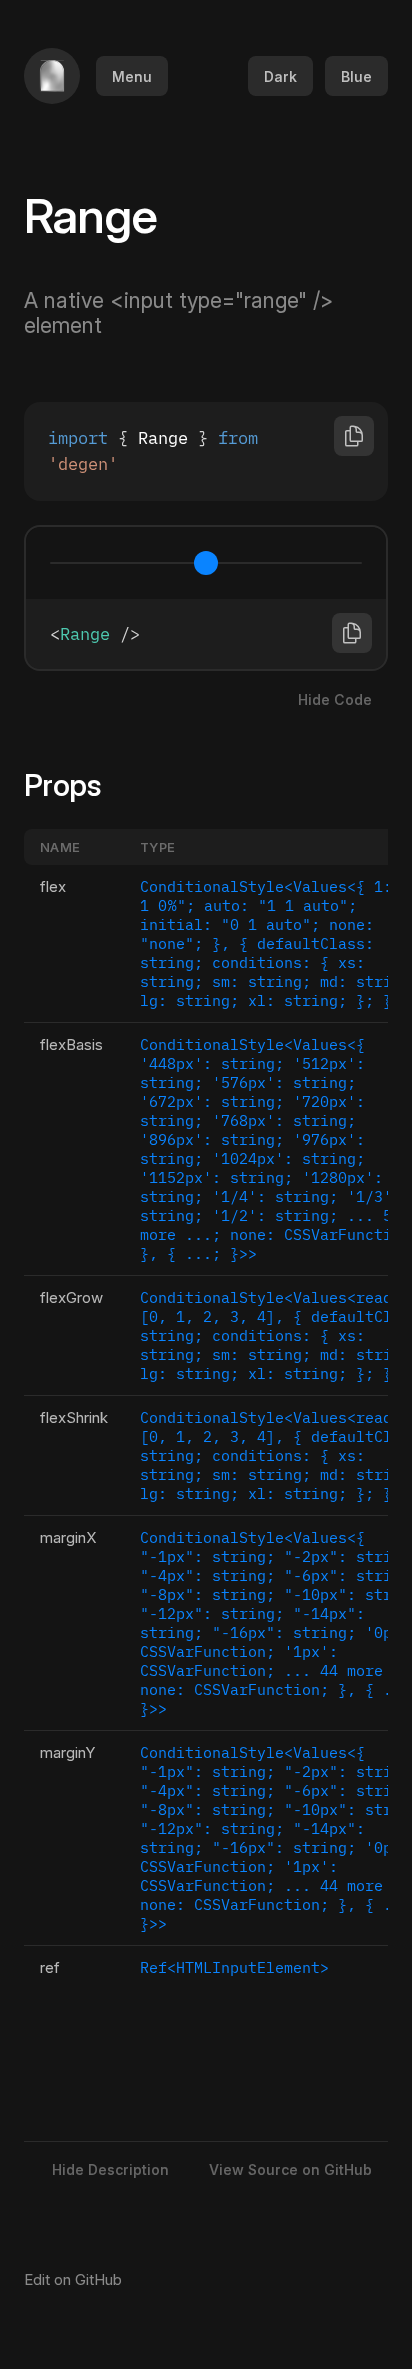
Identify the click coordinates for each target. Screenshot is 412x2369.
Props (74, 785)
